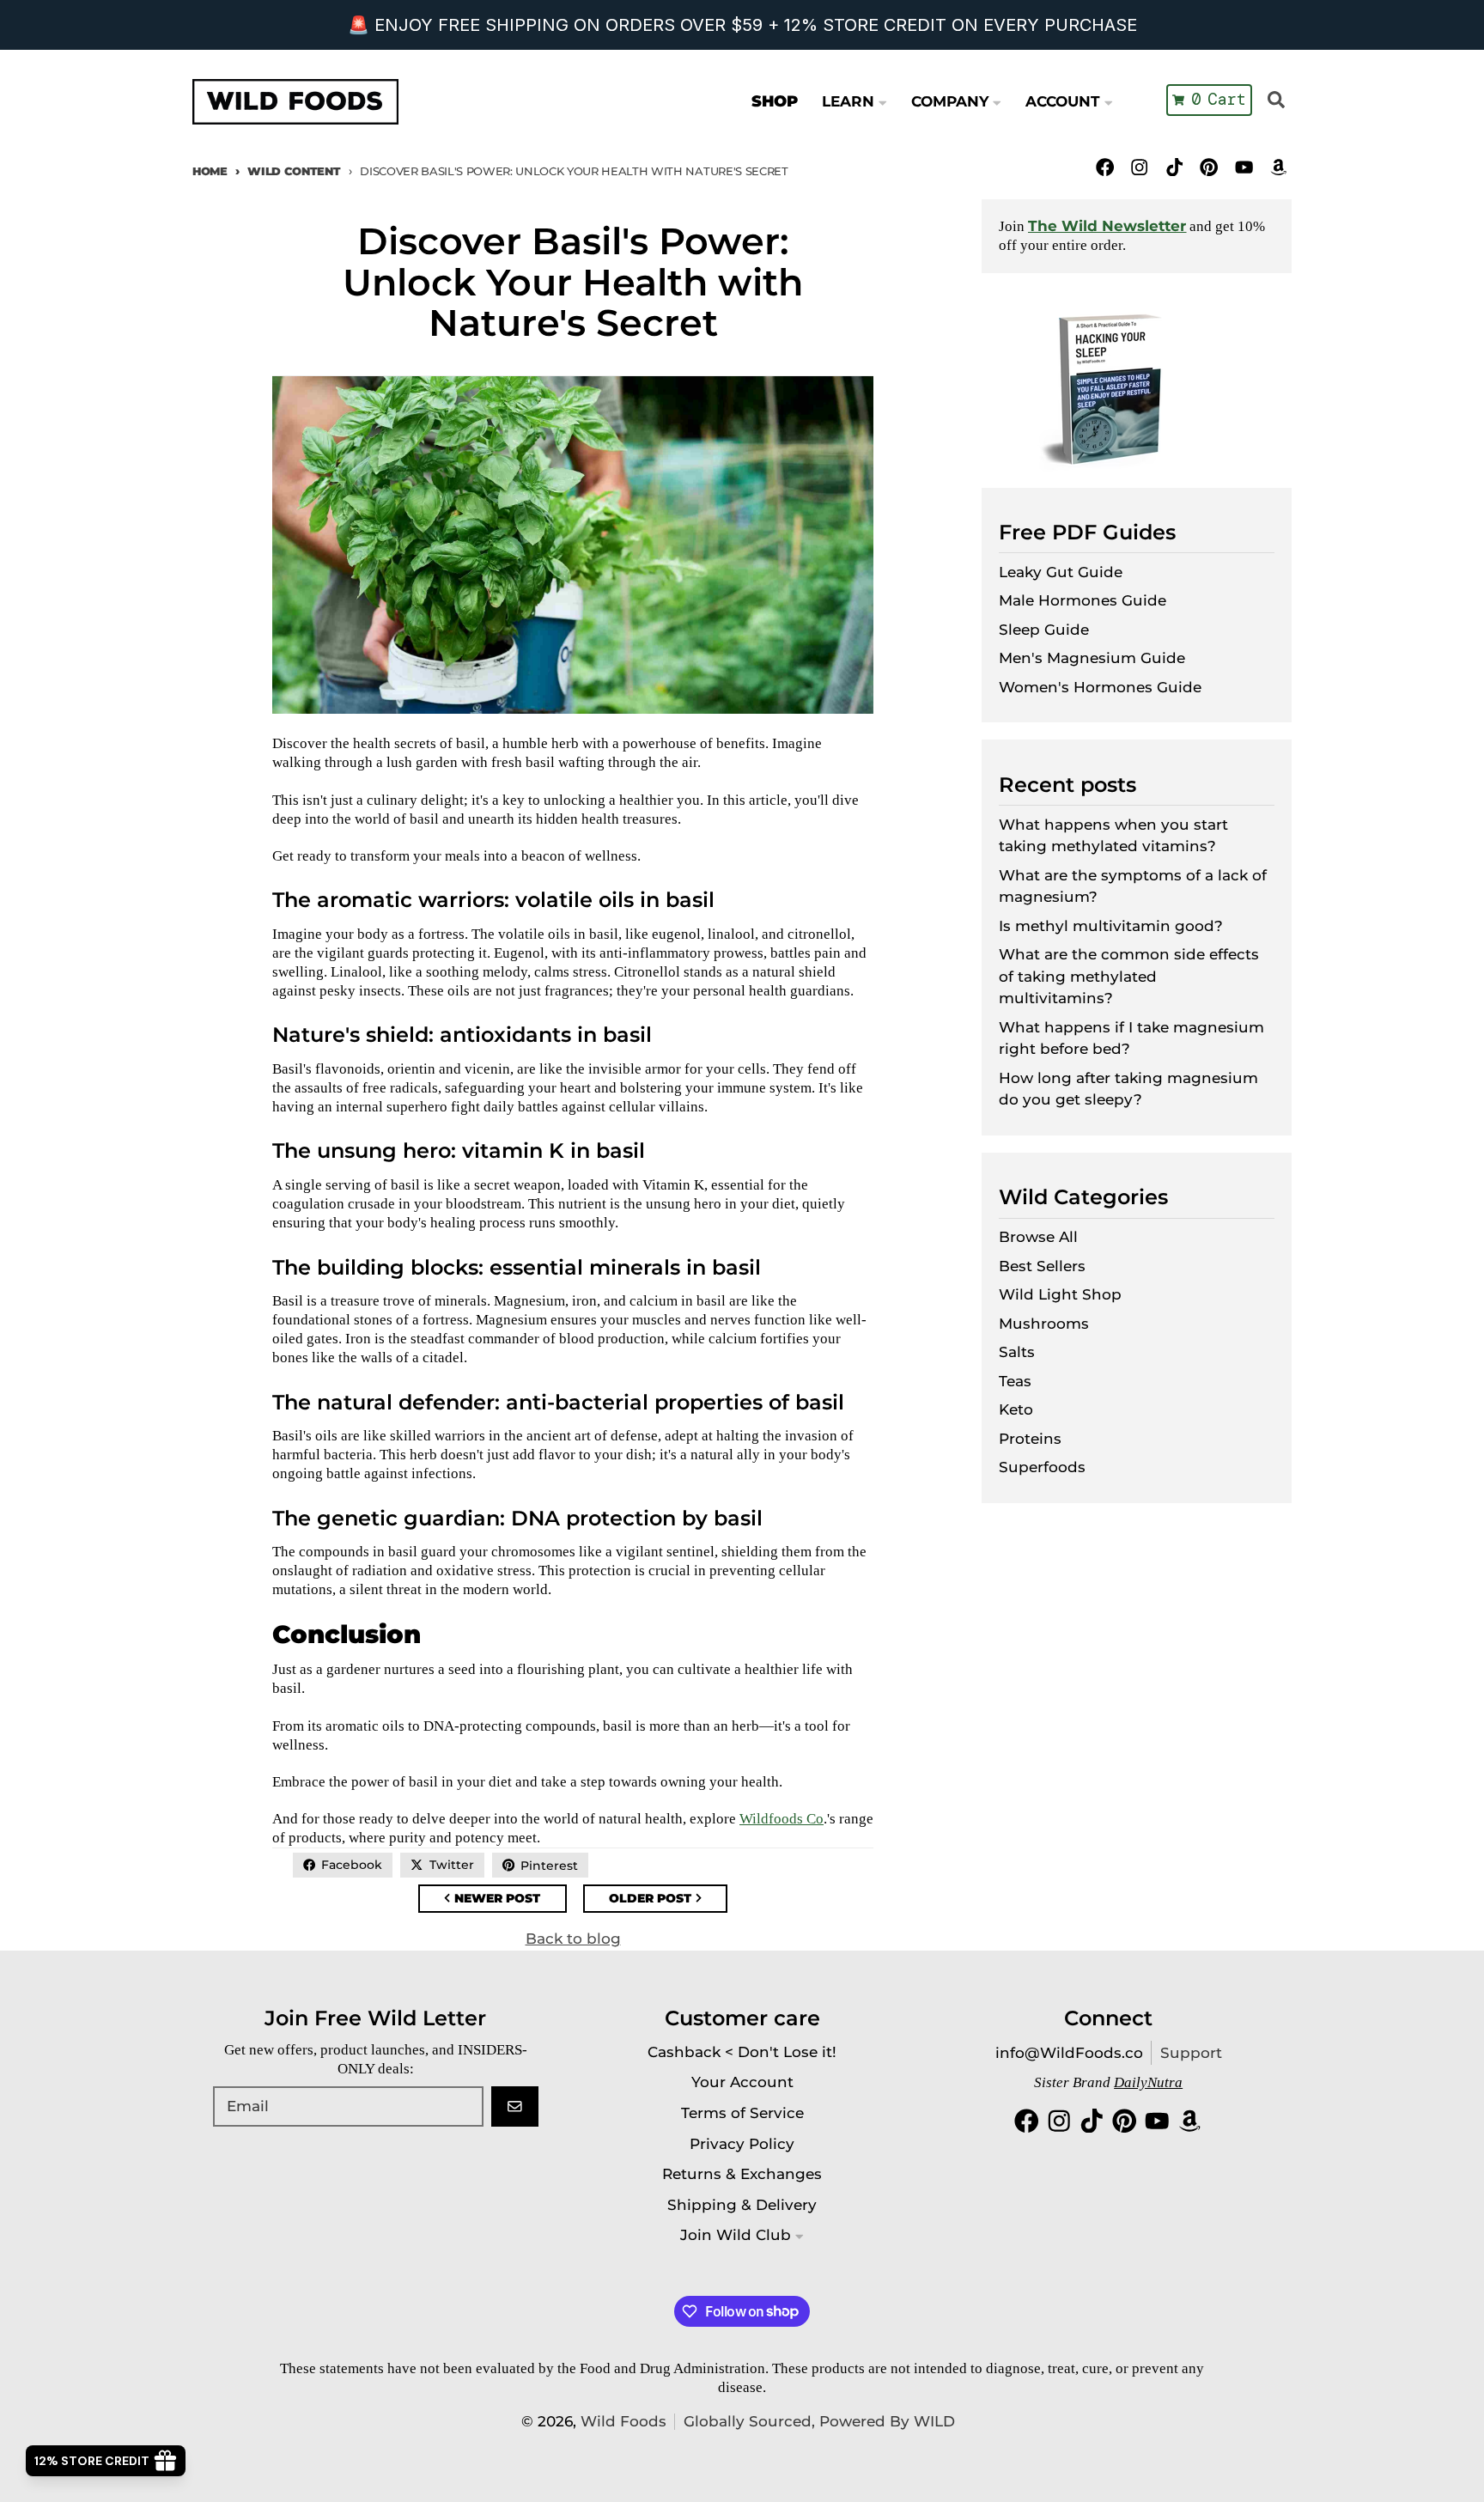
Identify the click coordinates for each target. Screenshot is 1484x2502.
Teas (1015, 1381)
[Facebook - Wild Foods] (1105, 167)
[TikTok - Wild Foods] (1174, 167)
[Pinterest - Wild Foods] (1209, 167)
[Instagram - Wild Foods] (1140, 167)
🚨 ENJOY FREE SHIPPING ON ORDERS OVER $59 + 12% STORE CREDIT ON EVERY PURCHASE (742, 25)
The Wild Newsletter (1107, 226)
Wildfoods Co (782, 1819)
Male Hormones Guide (1083, 600)
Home (210, 171)
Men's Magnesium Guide (1092, 658)
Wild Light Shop (1060, 1294)
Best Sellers (1042, 1266)
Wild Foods (623, 2421)
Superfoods (1042, 1467)
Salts (1017, 1352)
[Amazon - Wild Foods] (1278, 167)
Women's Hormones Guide (1100, 687)
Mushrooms (1044, 1324)
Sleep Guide (1044, 630)
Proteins (1030, 1439)
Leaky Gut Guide (1061, 572)
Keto (1016, 1409)
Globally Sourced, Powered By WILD (819, 2421)
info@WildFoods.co (1069, 2053)
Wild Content (294, 171)
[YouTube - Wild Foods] (1244, 167)
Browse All (1038, 1237)
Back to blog (573, 1939)
